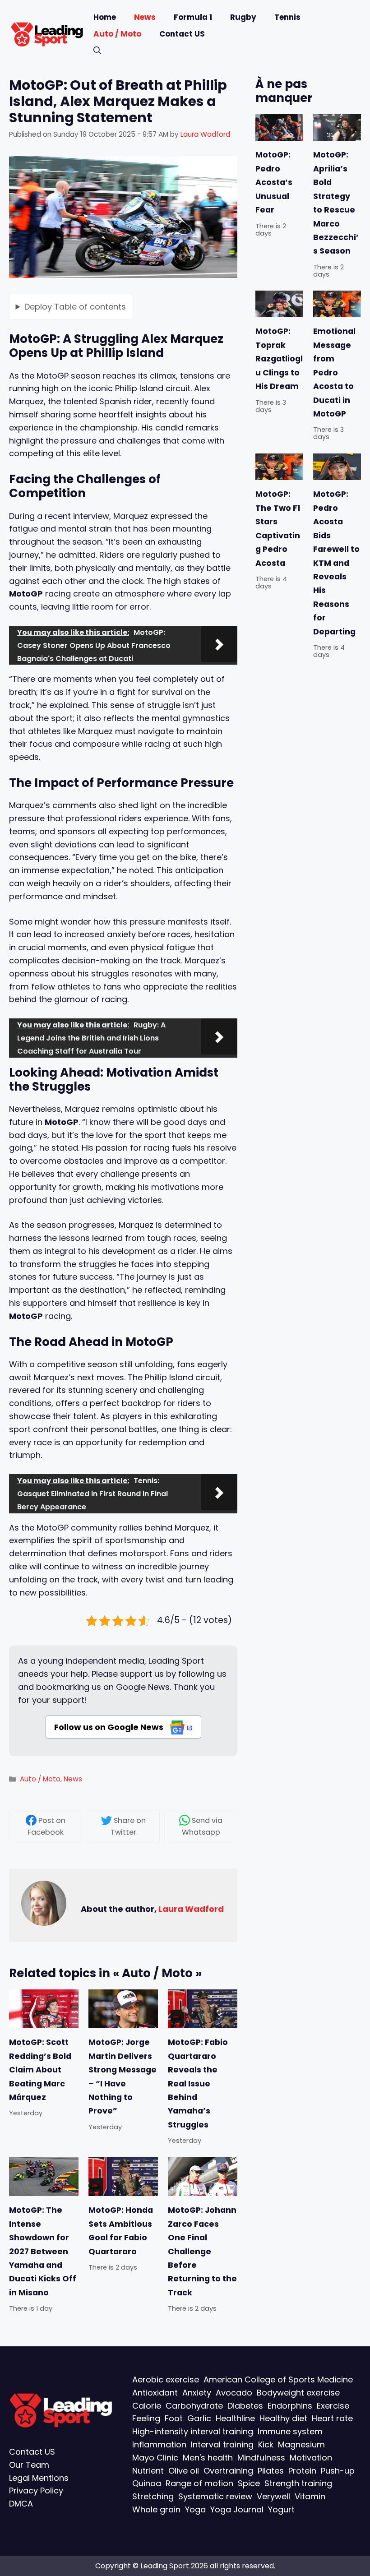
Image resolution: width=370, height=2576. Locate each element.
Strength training (298, 2483)
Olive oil (184, 2470)
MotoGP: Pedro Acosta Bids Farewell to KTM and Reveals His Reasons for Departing (336, 563)
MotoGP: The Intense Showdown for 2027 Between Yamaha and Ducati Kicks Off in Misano (43, 2251)
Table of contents (75, 307)
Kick (266, 2444)
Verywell (273, 2496)
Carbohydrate (194, 2405)
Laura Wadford (191, 1909)
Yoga (195, 2509)
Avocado (234, 2392)
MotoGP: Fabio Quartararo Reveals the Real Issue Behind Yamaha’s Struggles (198, 2084)
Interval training (222, 2444)
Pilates (271, 2470)
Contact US (182, 34)
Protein (302, 2470)
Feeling (146, 2418)
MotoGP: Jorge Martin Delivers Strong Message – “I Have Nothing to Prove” (123, 2077)
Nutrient (148, 2470)
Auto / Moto (117, 34)
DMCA (21, 2504)
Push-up (338, 2470)
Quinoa (147, 2483)
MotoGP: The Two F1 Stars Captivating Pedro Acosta (278, 529)
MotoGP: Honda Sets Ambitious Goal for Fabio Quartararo (121, 2231)
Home (105, 17)
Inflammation (159, 2444)
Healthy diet (283, 2418)
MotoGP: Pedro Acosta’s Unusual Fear (274, 183)
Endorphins (290, 2405)
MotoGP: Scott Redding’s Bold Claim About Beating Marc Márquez (40, 2070)
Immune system (290, 2431)
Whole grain (156, 2509)
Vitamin (310, 2496)
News (145, 17)
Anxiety (197, 2392)
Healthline (235, 2418)
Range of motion (199, 2483)
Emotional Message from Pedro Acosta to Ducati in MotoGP (334, 373)
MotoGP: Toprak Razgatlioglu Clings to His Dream (279, 359)
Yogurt (281, 2509)
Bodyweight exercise (298, 2392)
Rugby (243, 17)
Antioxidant (155, 2392)
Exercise (333, 2405)
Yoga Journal (237, 2509)
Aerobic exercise (166, 2379)
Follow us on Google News (110, 1727)
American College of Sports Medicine (278, 2379)
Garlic (199, 2418)
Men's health (208, 2457)
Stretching (153, 2496)
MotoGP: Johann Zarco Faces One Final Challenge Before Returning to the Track (202, 2251)
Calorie (147, 2405)
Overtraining (228, 2470)
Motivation (311, 2457)
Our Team (29, 2464)
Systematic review (215, 2496)
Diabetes (245, 2405)
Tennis (287, 17)
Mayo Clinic (155, 2457)
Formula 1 (193, 17)
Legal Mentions (39, 2477)
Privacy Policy (36, 2490)
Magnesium (301, 2444)
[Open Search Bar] (97, 51)
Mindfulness (261, 2457)
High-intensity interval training (193, 2431)
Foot (174, 2418)
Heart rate (332, 2418)
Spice (249, 2483)
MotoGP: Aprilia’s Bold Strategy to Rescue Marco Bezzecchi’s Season (336, 203)
